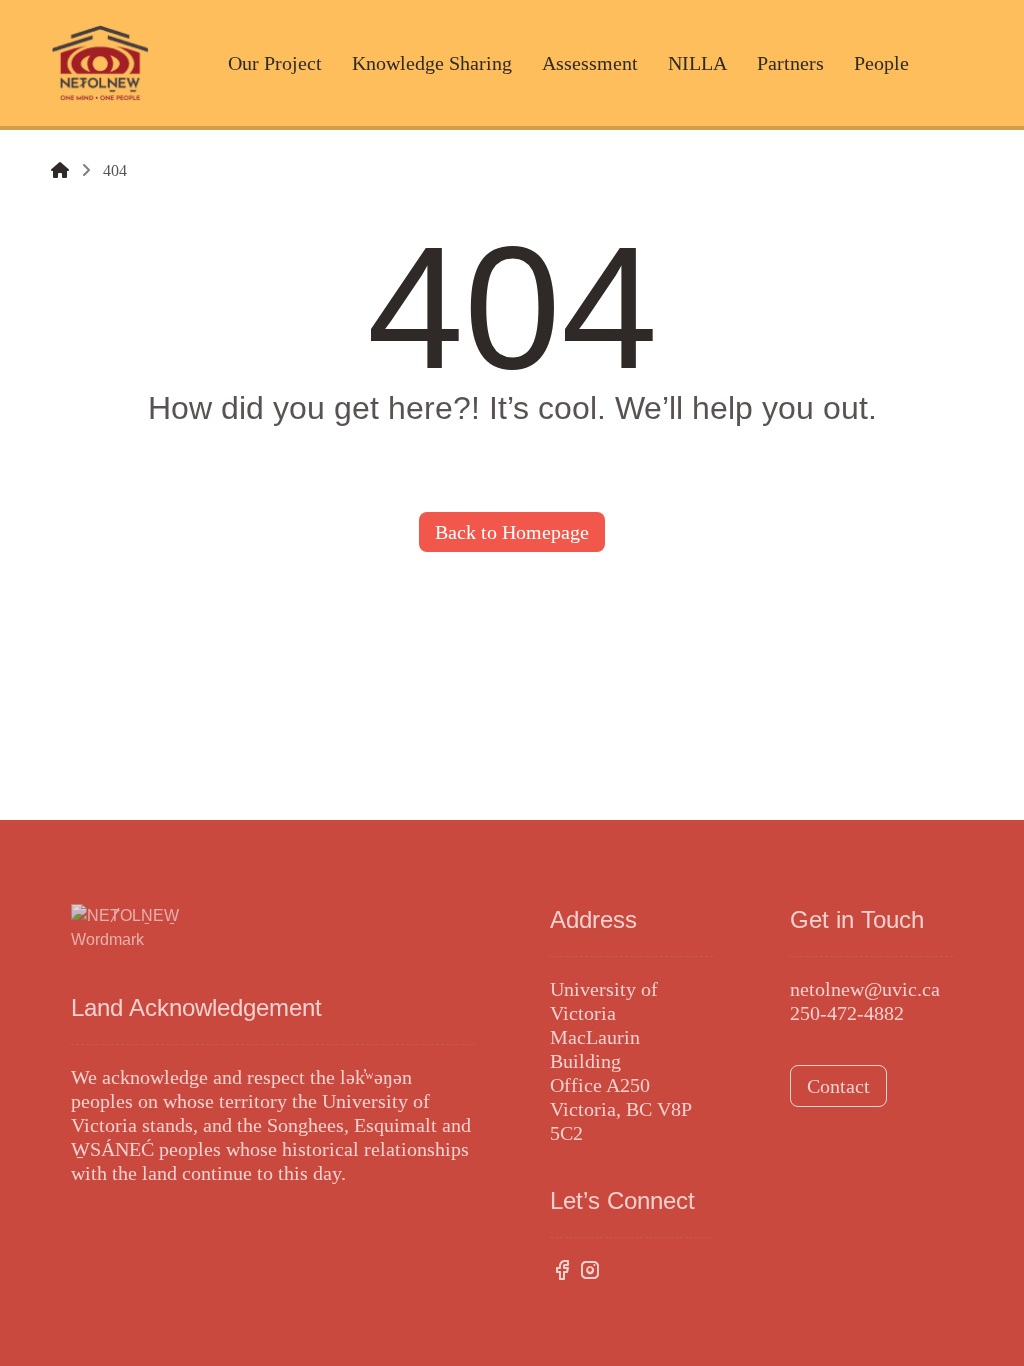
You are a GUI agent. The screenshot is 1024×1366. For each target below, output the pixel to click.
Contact (838, 1086)
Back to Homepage (512, 532)
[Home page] (60, 170)
